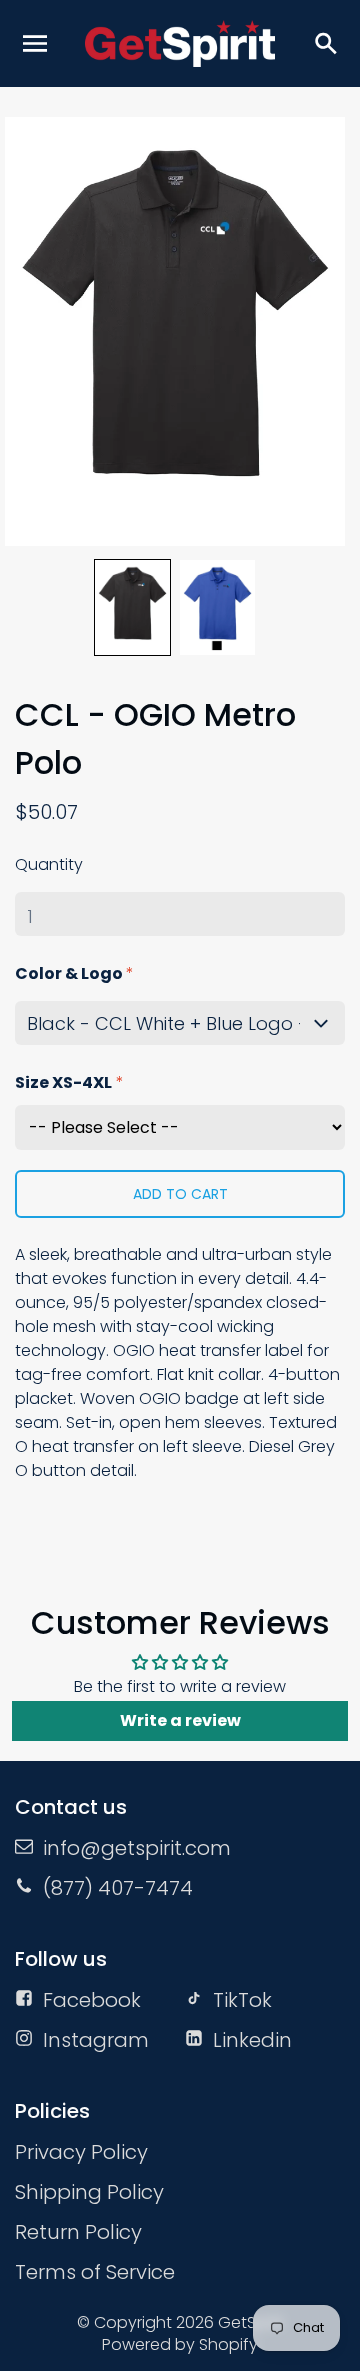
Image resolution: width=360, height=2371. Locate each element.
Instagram (96, 2040)
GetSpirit (251, 2322)
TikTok (242, 2000)
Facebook (92, 2000)
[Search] (325, 43)
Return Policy (78, 2232)
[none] (132, 607)
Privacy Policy (81, 2152)
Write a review (180, 1720)
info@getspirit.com (137, 1848)
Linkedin (252, 2040)
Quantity (49, 864)
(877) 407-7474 (118, 1888)
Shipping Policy (89, 2192)
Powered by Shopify (180, 2344)
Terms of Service (95, 2272)
